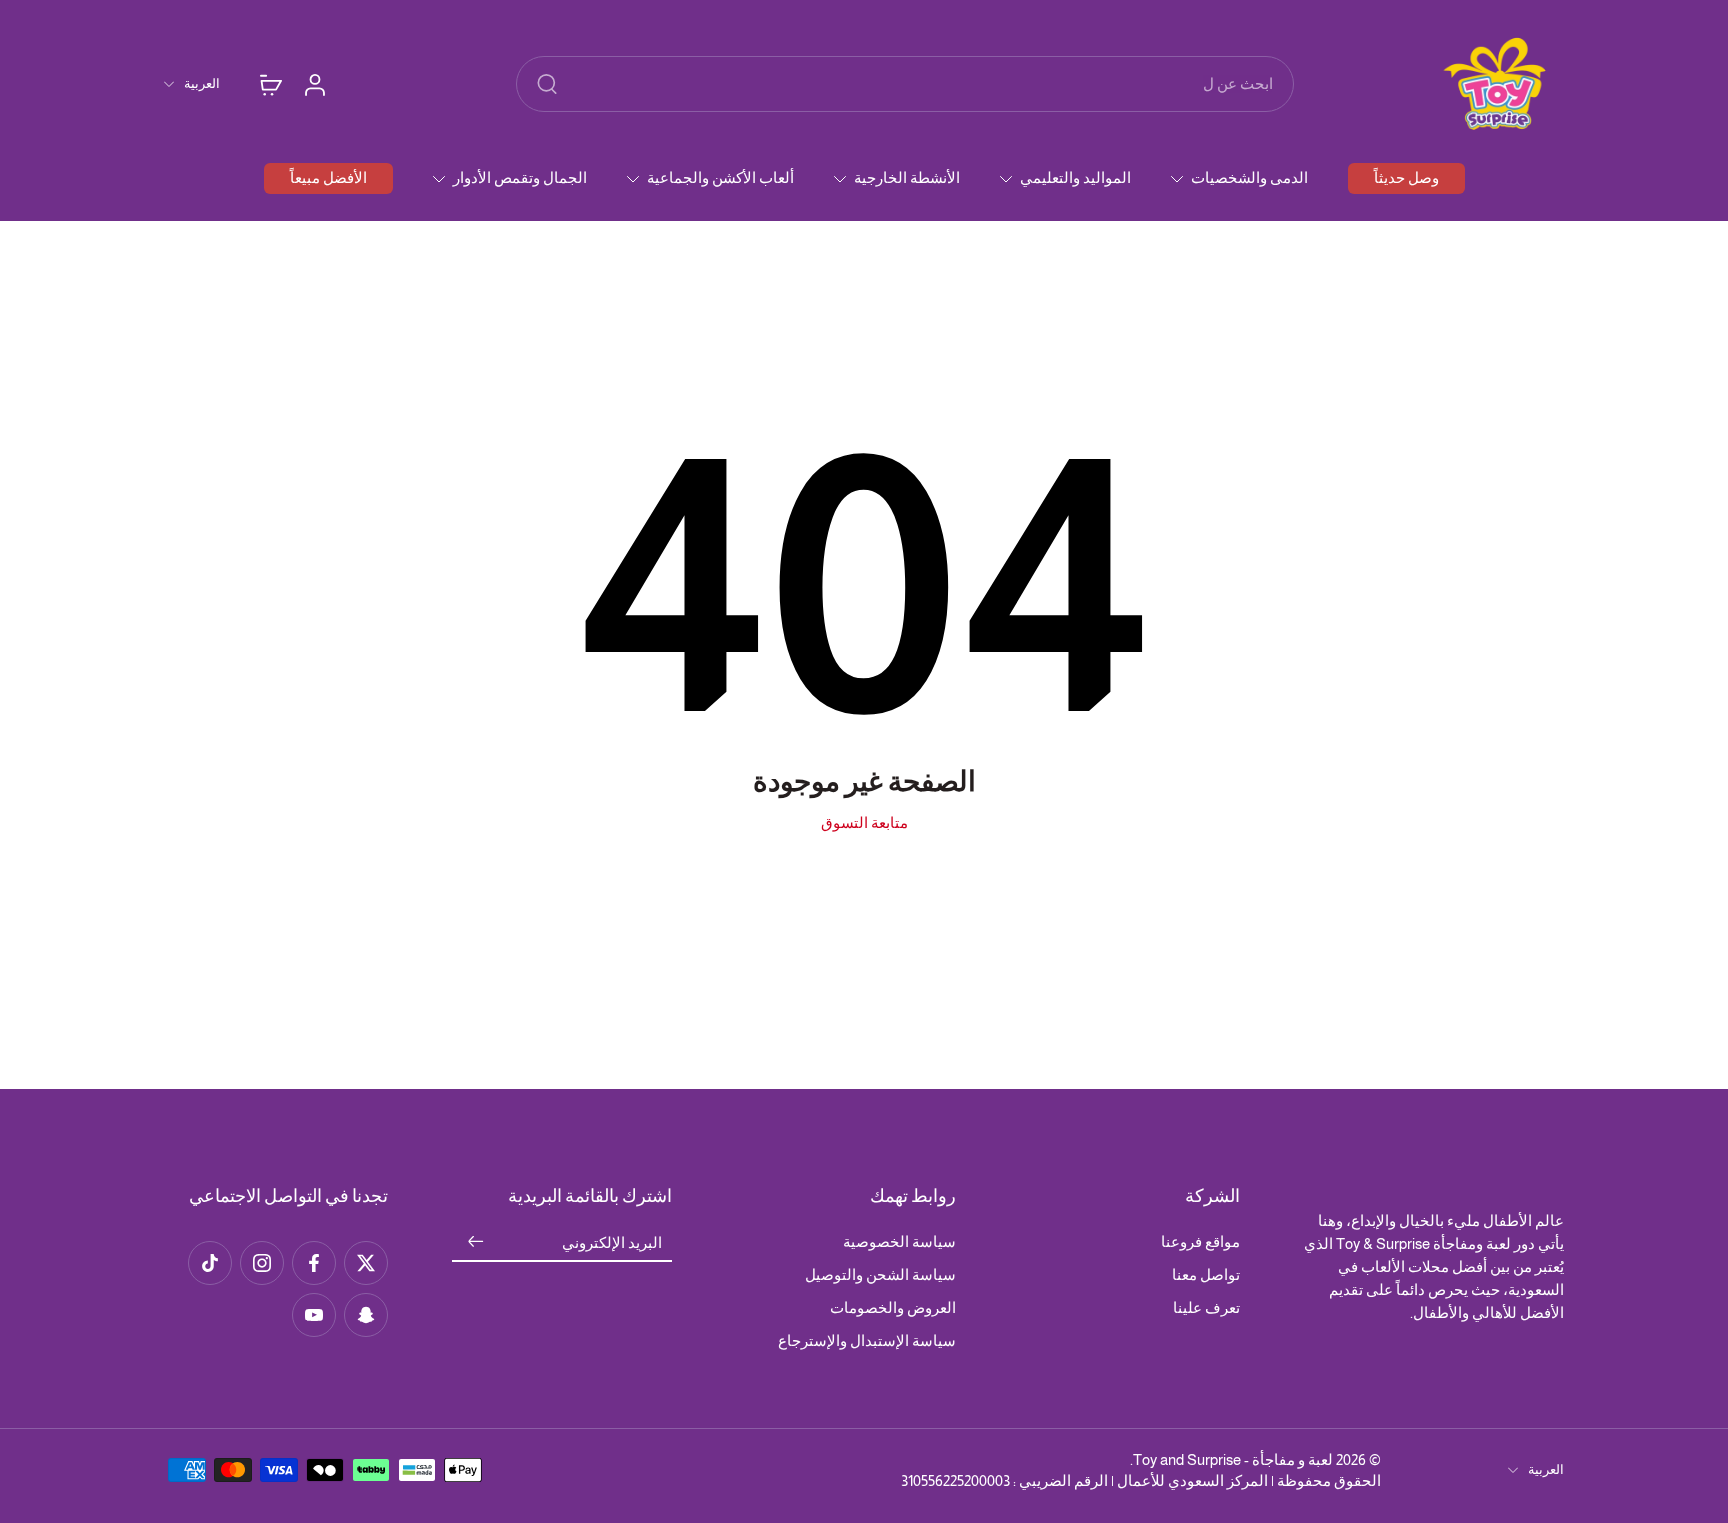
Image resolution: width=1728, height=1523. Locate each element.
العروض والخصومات (893, 1307)
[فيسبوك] (314, 1263)
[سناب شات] (366, 1315)
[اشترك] (476, 1242)
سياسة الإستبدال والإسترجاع (867, 1340)
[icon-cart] (270, 84)
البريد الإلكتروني (612, 1242)
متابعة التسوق (864, 822)
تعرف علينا (1206, 1307)
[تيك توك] (210, 1263)
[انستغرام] (262, 1263)
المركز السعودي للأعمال (1192, 1480)
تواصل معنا (1206, 1274)
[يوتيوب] (314, 1315)
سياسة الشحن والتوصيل (880, 1274)
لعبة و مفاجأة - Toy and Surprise (1233, 1459)
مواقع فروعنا (1200, 1241)
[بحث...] (547, 84)
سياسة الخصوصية (899, 1241)
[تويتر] (366, 1263)
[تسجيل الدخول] (314, 84)
